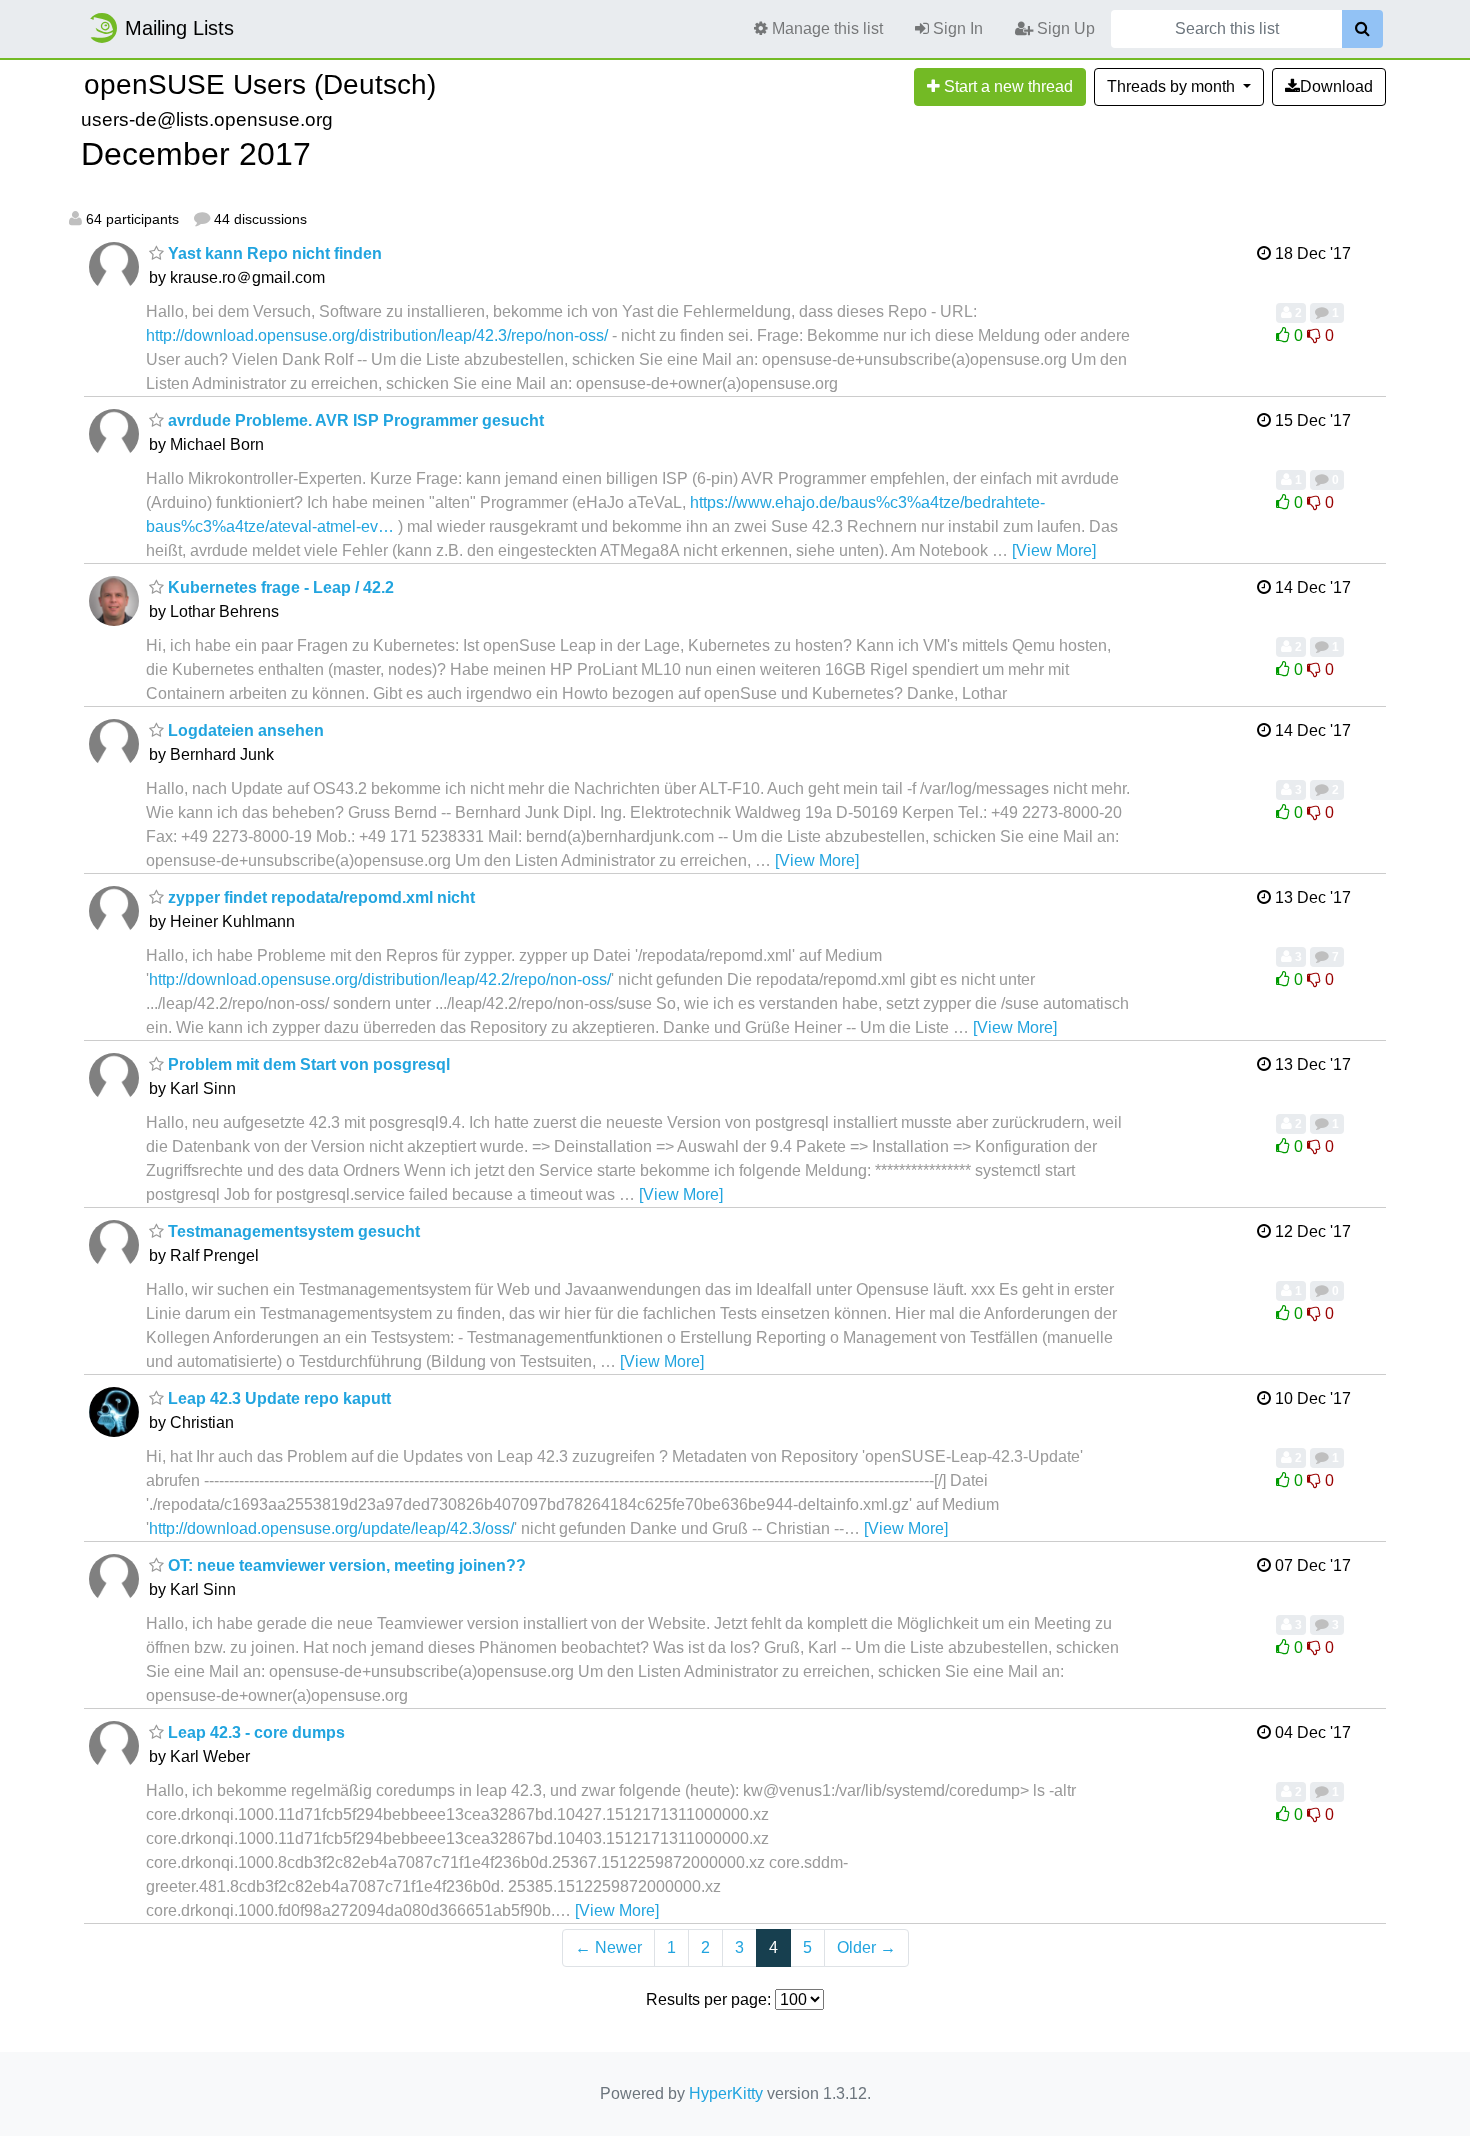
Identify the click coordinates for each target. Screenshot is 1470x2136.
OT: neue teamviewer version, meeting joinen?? (345, 1565)
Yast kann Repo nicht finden (273, 253)
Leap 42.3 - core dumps (254, 1732)
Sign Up (1064, 28)
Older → (866, 1947)
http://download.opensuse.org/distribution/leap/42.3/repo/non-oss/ (377, 335)
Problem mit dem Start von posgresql (307, 1064)
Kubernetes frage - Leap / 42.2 (279, 587)
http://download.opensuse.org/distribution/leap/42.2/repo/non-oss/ (380, 979)
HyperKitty (726, 2093)
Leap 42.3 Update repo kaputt (277, 1398)
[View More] (1054, 550)
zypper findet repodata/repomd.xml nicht (319, 897)
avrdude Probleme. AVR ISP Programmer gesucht (354, 420)
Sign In (956, 28)
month (1173, 86)
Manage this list (825, 28)
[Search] (1362, 29)
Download (1336, 86)
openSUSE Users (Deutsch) (260, 84)
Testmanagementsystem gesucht (292, 1231)
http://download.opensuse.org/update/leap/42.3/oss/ (331, 1528)
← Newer (608, 1947)
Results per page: (708, 1999)
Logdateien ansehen (244, 730)
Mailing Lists (179, 28)
